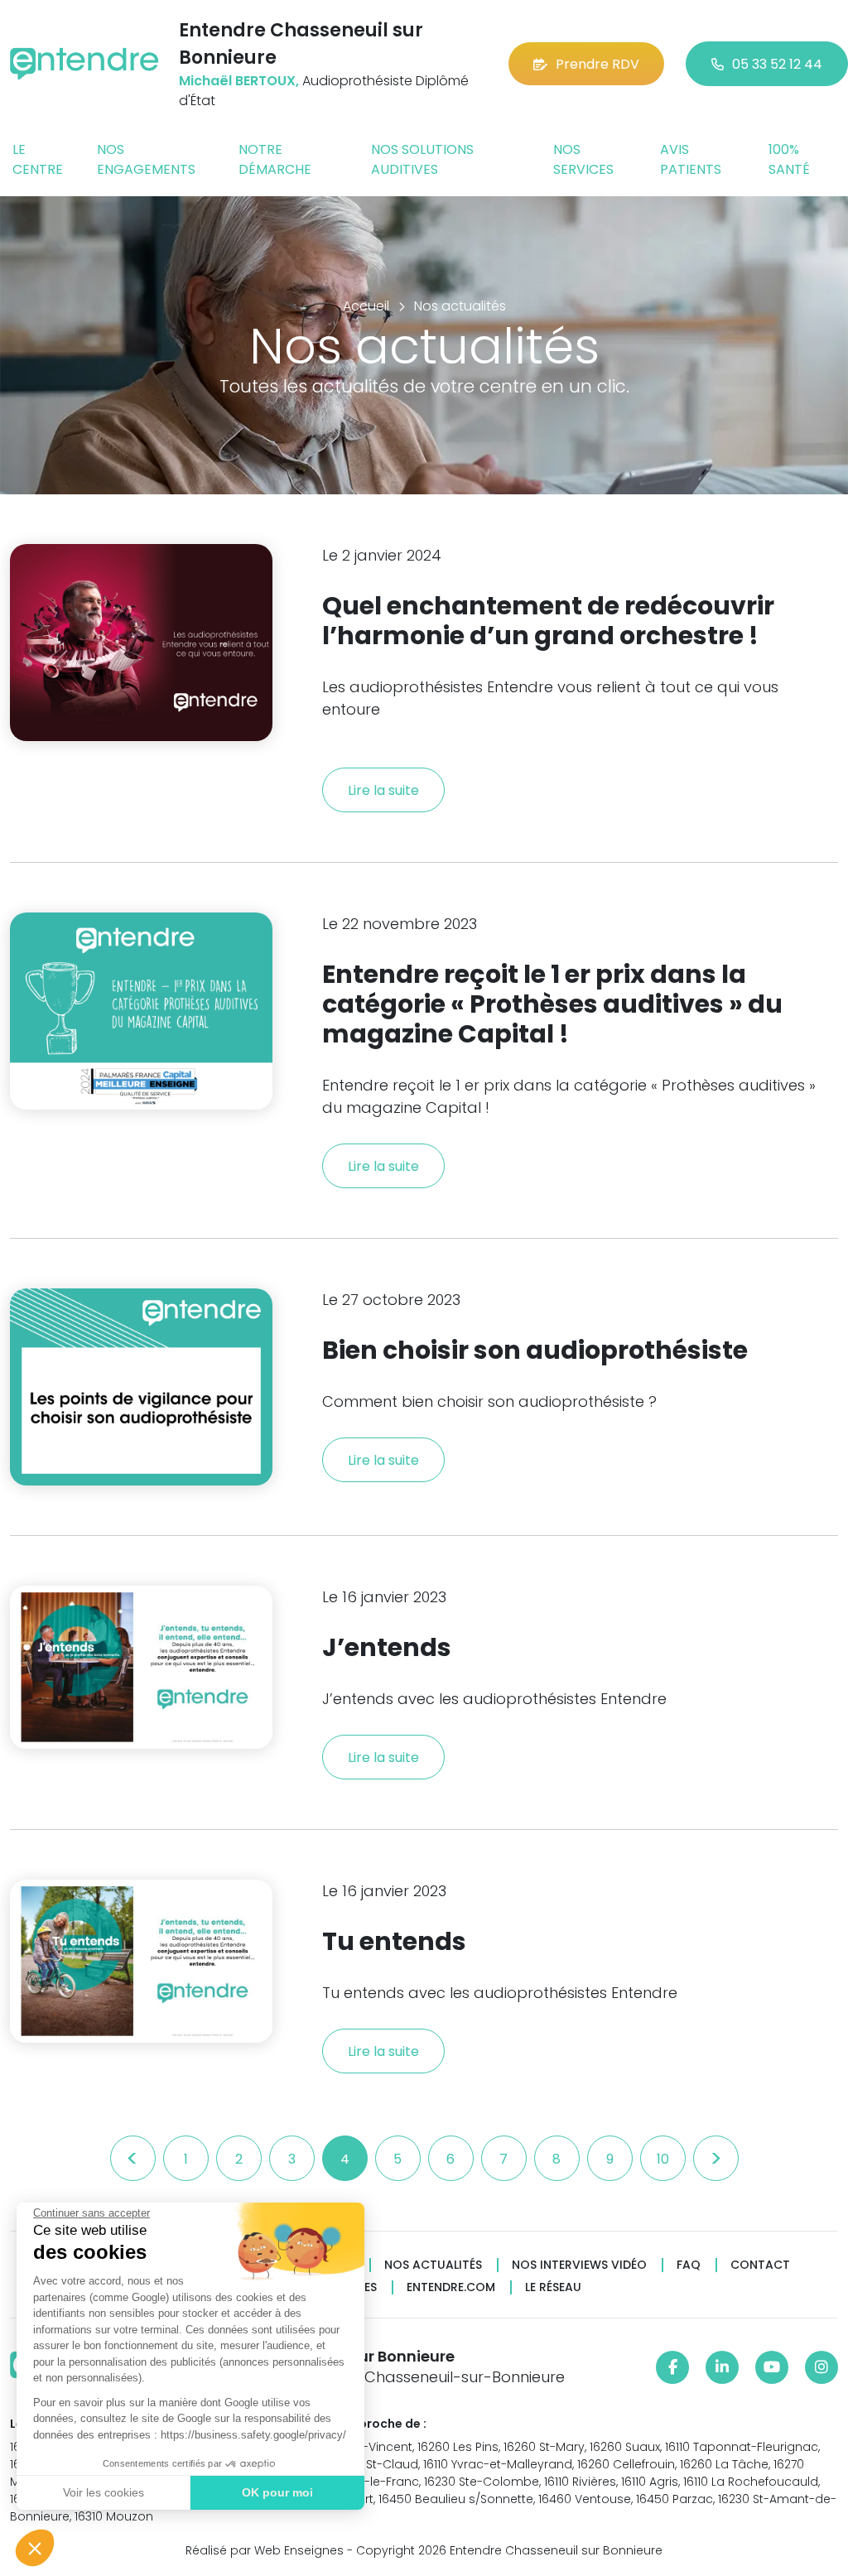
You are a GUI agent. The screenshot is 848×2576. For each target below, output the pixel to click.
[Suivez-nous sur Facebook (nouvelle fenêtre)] (672, 2367)
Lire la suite (383, 790)
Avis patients (691, 159)
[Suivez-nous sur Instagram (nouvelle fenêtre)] (821, 2367)
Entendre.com (451, 2287)
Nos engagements (146, 159)
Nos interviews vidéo (579, 2265)
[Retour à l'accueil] (84, 64)
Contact (760, 2265)
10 (663, 2159)
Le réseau (553, 2287)
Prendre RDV (597, 64)
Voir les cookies (104, 2492)
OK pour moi (277, 2492)
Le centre (38, 159)
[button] (35, 2548)
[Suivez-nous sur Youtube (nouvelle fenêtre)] (772, 2367)
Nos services (583, 159)
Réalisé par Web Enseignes (265, 2550)
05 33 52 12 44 (777, 64)
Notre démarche (275, 159)
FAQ (689, 2265)
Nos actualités (433, 2265)
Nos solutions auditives (422, 159)
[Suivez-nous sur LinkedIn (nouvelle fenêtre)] (722, 2367)
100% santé (789, 159)
